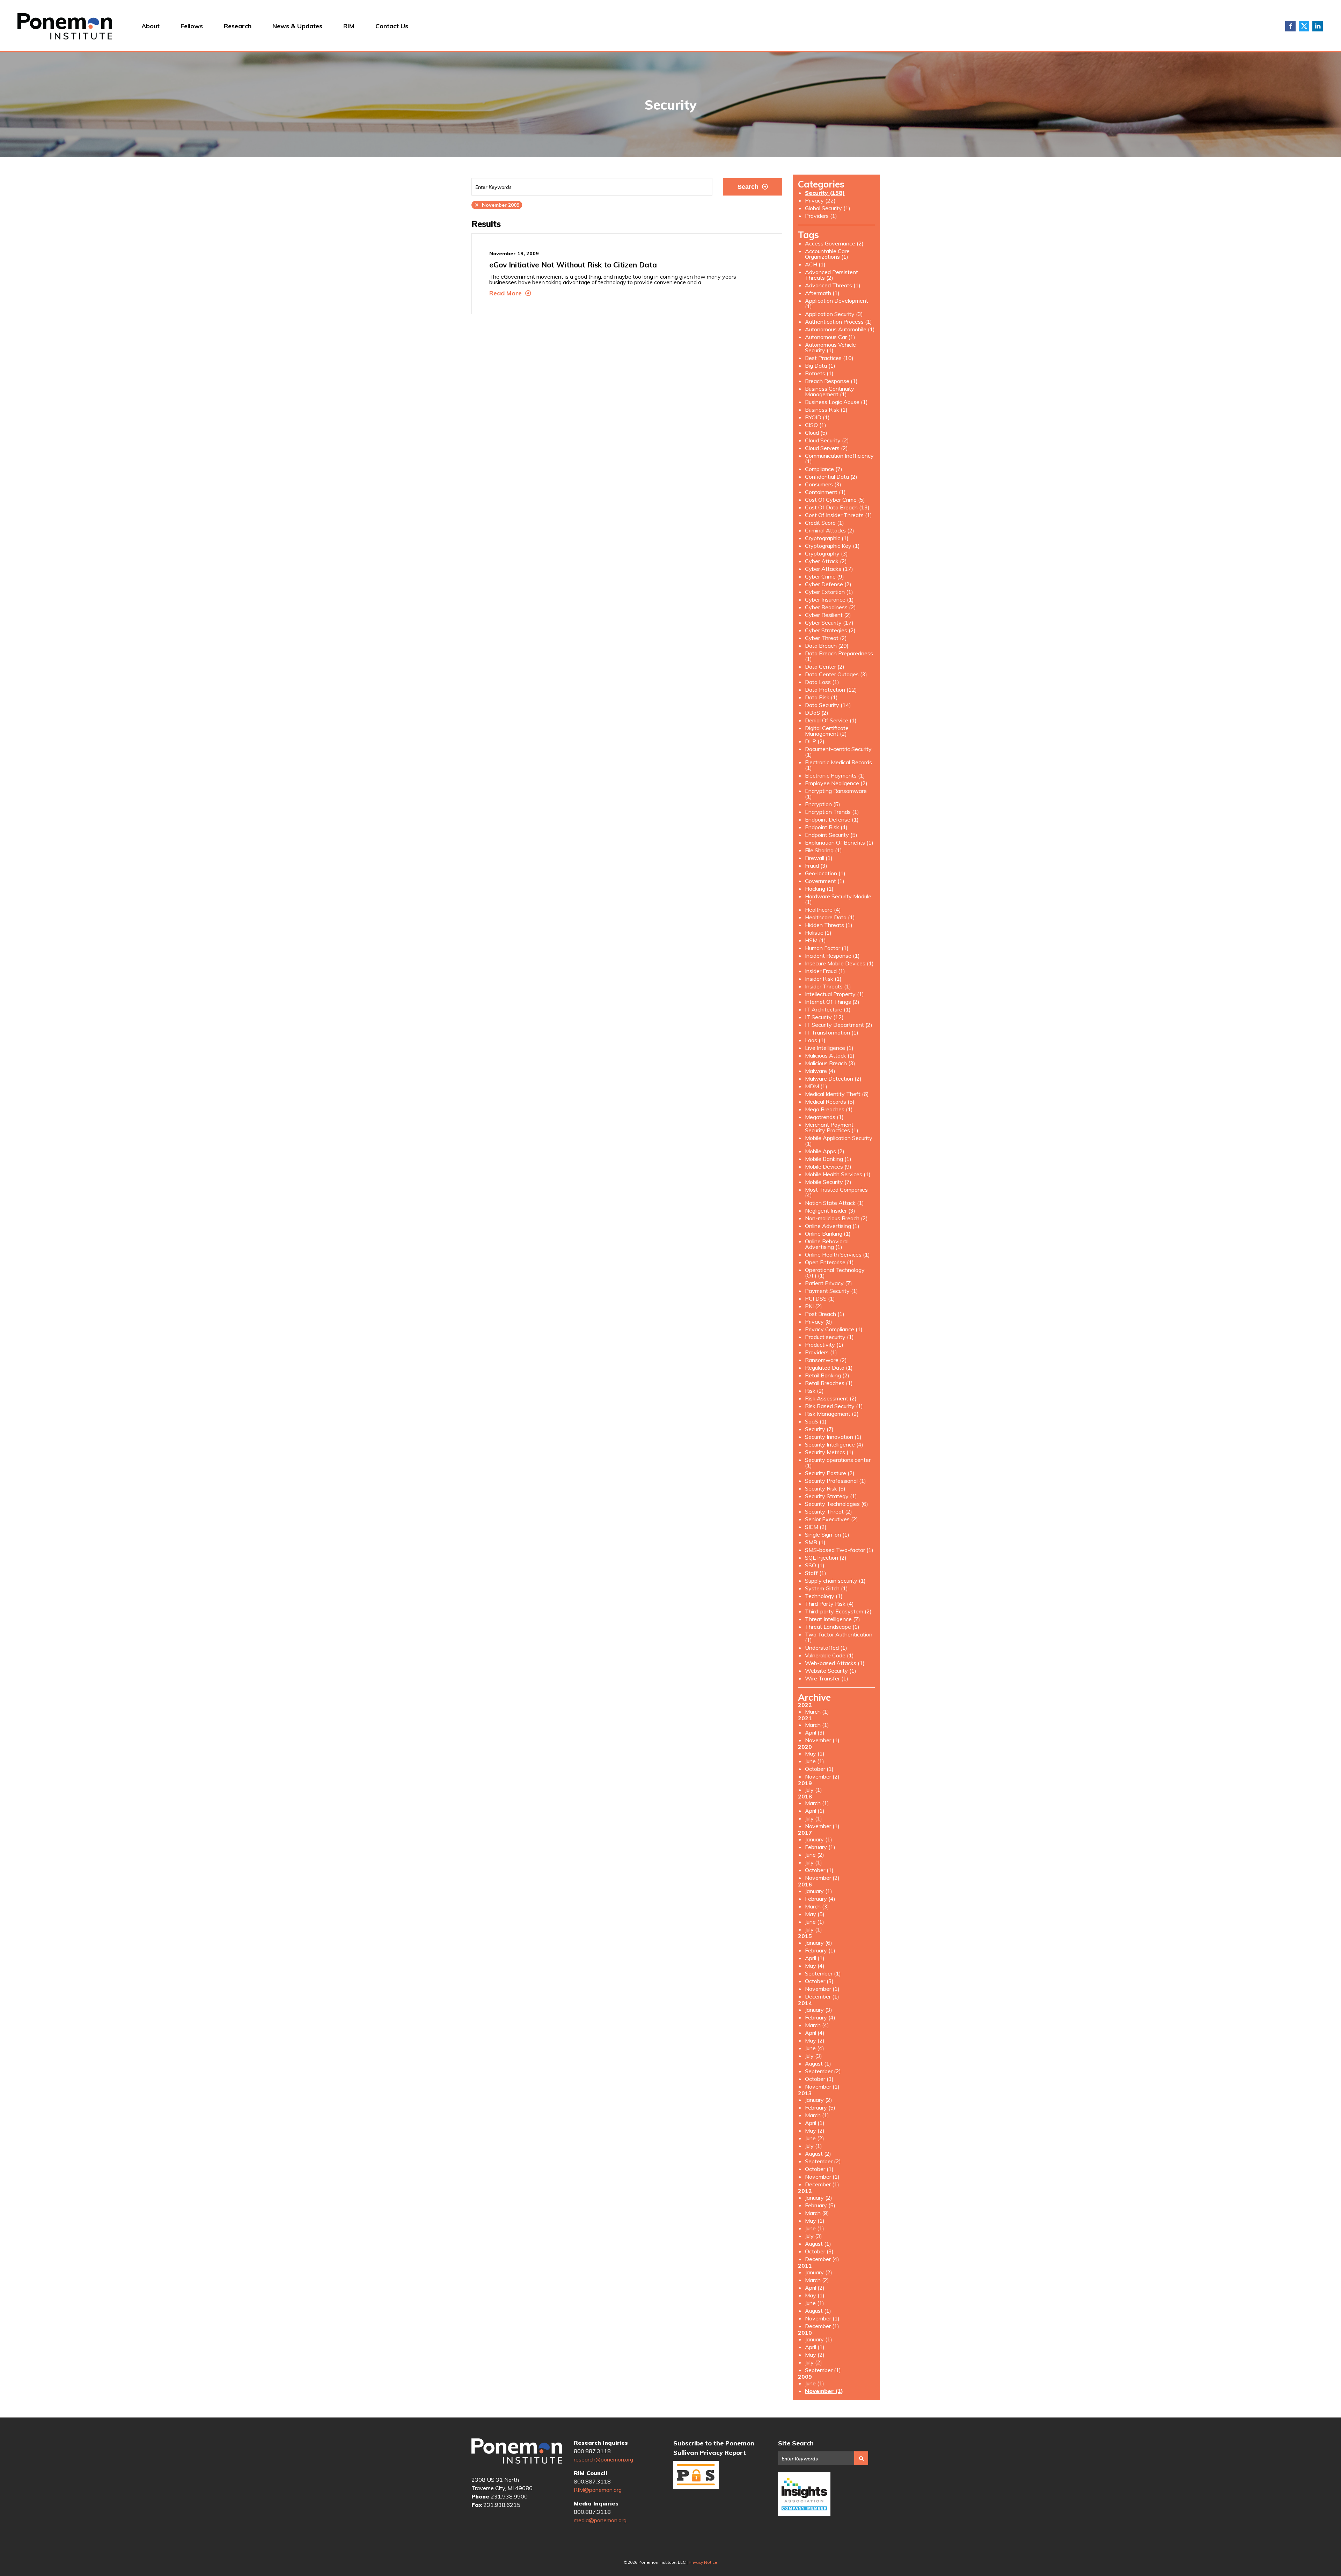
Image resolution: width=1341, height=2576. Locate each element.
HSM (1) (815, 940)
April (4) (815, 2033)
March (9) (817, 2213)
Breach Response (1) (831, 381)
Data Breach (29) (827, 646)
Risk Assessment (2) (831, 1398)
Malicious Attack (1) (830, 1055)
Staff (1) (816, 1573)
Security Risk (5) (825, 1488)
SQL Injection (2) (826, 1558)
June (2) (815, 1855)
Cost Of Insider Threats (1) (838, 515)
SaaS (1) (816, 1421)
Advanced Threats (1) (833, 285)
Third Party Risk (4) (829, 1604)
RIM (349, 26)
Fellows (192, 26)
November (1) (822, 1740)
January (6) (819, 1943)
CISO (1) (816, 425)
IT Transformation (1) (832, 1032)
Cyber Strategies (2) (830, 630)
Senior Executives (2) (831, 1519)
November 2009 (497, 205)
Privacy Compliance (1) (834, 1329)
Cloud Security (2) (827, 440)
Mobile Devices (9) (828, 1166)
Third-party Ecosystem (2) (838, 1611)
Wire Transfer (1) (827, 1678)
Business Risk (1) (826, 410)
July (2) (814, 2362)
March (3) (817, 1906)
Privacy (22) (820, 200)
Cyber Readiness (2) (830, 607)
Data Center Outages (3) (836, 674)
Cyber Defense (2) (828, 584)
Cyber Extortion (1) (829, 592)
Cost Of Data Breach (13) (837, 507)
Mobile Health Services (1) (838, 1174)
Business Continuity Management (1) (830, 391)
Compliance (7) (824, 469)
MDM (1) (816, 1086)
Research (238, 26)
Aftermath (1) (822, 293)
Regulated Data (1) (829, 1368)
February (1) (820, 1847)
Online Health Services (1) (837, 1254)
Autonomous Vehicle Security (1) (830, 347)
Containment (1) (825, 492)
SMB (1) (815, 1542)
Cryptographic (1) (827, 538)
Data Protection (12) (831, 690)
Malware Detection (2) (833, 1079)
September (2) (823, 2071)
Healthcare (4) (823, 910)
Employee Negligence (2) (836, 783)
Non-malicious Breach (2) (836, 1218)
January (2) (819, 2100)
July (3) (814, 2056)
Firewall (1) (819, 858)
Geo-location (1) (825, 873)
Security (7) (819, 1429)
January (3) (819, 2010)
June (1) (815, 1761)
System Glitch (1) (826, 1588)
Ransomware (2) (826, 1360)
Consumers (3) (823, 484)
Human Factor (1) (827, 948)
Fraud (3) (816, 866)
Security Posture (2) (830, 1473)
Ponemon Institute (517, 2452)
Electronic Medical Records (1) (838, 765)
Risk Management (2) (832, 1414)
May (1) (815, 1753)
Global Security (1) (828, 208)
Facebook (1290, 26)
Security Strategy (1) (831, 1496)
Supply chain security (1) (835, 1581)
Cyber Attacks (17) (829, 569)
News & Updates (297, 26)
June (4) (815, 2048)
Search (748, 187)
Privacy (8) (819, 1322)
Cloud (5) (816, 433)
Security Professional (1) (836, 1481)
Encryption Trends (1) (832, 812)
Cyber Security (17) (829, 623)
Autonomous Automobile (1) (840, 329)
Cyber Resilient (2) (828, 615)
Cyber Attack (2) (826, 561)
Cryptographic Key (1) (832, 546)
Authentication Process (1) (838, 322)
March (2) (817, 2280)
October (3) (819, 1981)
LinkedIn (1318, 26)
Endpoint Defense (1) (832, 819)
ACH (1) (815, 264)
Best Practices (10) (829, 358)
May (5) (815, 1914)
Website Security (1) (831, 1671)
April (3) (815, 1732)
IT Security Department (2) (839, 1025)
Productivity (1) (824, 1345)
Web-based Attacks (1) (835, 1663)
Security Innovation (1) (833, 1437)
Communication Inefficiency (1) (839, 458)
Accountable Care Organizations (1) (827, 254)
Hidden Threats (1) (829, 925)
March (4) (817, 2025)
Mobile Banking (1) (828, 1159)
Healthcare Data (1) (830, 917)
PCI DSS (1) (820, 1298)
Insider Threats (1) (828, 986)
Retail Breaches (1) (829, 1383)
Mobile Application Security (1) (839, 1141)
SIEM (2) (816, 1527)
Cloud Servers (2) (826, 448)
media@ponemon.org (600, 2520)
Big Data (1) (820, 366)
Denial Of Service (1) (831, 720)
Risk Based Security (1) (834, 1406)
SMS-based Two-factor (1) (839, 1550)
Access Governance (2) (834, 243)
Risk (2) (814, 1391)
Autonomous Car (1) (830, 337)
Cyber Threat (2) (826, 638)
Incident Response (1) (832, 956)
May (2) (815, 2040)
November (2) (822, 1776)
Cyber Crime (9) (825, 576)
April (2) (815, 2288)
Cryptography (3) (826, 553)
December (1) (822, 1996)
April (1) (815, 1811)
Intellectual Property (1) (834, 994)
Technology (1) (824, 1596)
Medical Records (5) (830, 1102)
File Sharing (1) (823, 850)
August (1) (818, 2063)
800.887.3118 (592, 2451)
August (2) (818, 2154)
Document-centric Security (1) (838, 752)
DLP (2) (815, 741)
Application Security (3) (834, 314)
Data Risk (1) (821, 697)
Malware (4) (820, 1071)
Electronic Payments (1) (835, 775)
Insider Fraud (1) (825, 971)
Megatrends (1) (824, 1117)
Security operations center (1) (838, 1463)
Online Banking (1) (828, 1234)
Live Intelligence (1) (829, 1048)
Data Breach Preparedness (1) (839, 656)
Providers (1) (821, 216)
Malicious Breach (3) (830, 1063)
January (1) (819, 1839)
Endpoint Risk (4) (826, 827)
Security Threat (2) (829, 1511)
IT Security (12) (824, 1017)
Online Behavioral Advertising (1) (827, 1244)
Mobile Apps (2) (825, 1151)
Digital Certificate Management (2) (827, 731)
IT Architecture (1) (828, 1009)
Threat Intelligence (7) (833, 1619)
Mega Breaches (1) (829, 1109)
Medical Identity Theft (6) (837, 1094)
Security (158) (825, 193)
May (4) (815, 1966)
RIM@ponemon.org (598, 2490)
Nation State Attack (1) (834, 1203)
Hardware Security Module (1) (838, 899)
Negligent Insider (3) (830, 1210)
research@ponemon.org (603, 2459)
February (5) (820, 2107)
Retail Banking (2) (827, 1375)
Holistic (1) (818, 933)
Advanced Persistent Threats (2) (831, 275)
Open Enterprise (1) (829, 1262)
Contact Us (392, 26)
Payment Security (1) (831, 1291)
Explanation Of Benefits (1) (839, 842)
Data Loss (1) (822, 682)
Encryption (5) (823, 804)
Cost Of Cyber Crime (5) (835, 500)
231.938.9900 (509, 2496)
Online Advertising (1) (832, 1226)
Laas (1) (815, 1040)
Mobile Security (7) (828, 1182)
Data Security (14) (828, 705)
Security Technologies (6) (837, 1504)
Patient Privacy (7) (829, 1283)
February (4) (820, 1899)
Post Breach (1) (825, 1314)
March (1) (817, 1712)
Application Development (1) (837, 303)
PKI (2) (814, 1306)
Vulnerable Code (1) (829, 1655)
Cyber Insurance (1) (829, 599)
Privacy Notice (703, 2562)
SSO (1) (815, 1565)
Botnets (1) (819, 373)
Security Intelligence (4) (834, 1444)
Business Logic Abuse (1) (836, 402)
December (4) (822, 2259)
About (151, 26)
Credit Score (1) (825, 523)
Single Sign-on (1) (827, 1534)
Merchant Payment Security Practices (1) (832, 1127)
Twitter (1304, 26)
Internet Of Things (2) (832, 1002)
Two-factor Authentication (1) (839, 1637)
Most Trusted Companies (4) (836, 1192)
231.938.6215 (502, 2505)
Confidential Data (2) (831, 477)
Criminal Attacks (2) (830, 530)
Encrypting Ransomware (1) (836, 794)
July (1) (814, 1790)
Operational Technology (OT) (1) (835, 1273)
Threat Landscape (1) (832, 1627)
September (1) (823, 1973)
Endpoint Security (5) (831, 835)
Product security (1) (829, 1337)
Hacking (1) (819, 889)
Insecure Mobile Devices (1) (839, 963)
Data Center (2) (825, 667)
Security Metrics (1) (829, 1452)
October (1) (819, 1769)
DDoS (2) (817, 713)
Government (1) (825, 881)
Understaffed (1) (826, 1648)
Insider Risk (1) (823, 979)
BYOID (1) (817, 417)
